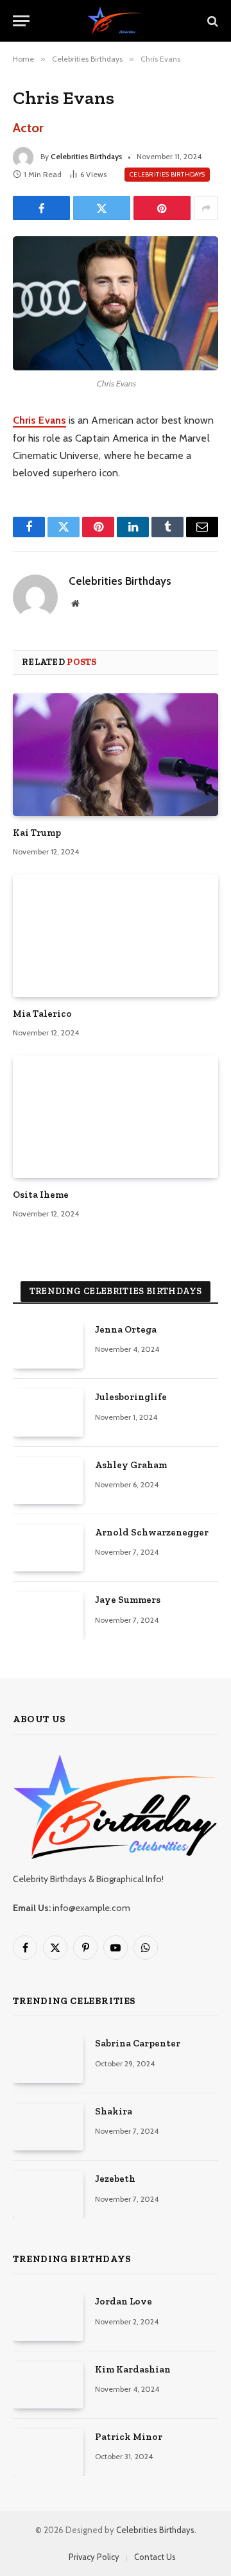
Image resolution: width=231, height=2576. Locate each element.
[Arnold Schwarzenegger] (48, 1548)
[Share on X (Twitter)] (102, 208)
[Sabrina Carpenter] (48, 2059)
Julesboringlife (131, 1397)
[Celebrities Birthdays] (115, 21)
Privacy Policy (94, 2557)
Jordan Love (124, 2301)
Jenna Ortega (126, 1329)
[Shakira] (48, 2127)
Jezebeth (115, 2179)
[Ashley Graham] (48, 1481)
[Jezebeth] (48, 2194)
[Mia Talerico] (116, 935)
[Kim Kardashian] (48, 2385)
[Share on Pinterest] (162, 208)
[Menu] (21, 21)
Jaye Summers (128, 1600)
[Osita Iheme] (116, 1116)
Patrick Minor (129, 2437)
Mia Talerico (42, 1014)
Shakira (114, 2111)
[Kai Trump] (116, 754)
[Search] (211, 21)
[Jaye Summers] (48, 1615)
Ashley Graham (131, 1465)
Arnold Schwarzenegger (152, 1532)
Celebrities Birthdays (86, 156)
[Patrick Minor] (48, 2452)
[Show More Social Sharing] (206, 208)
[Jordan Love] (48, 2317)
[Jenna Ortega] (48, 1345)
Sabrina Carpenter (138, 2043)
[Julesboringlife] (48, 1413)
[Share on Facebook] (41, 208)
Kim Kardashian (133, 2369)
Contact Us (155, 2557)
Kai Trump (37, 833)
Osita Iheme (41, 1195)
